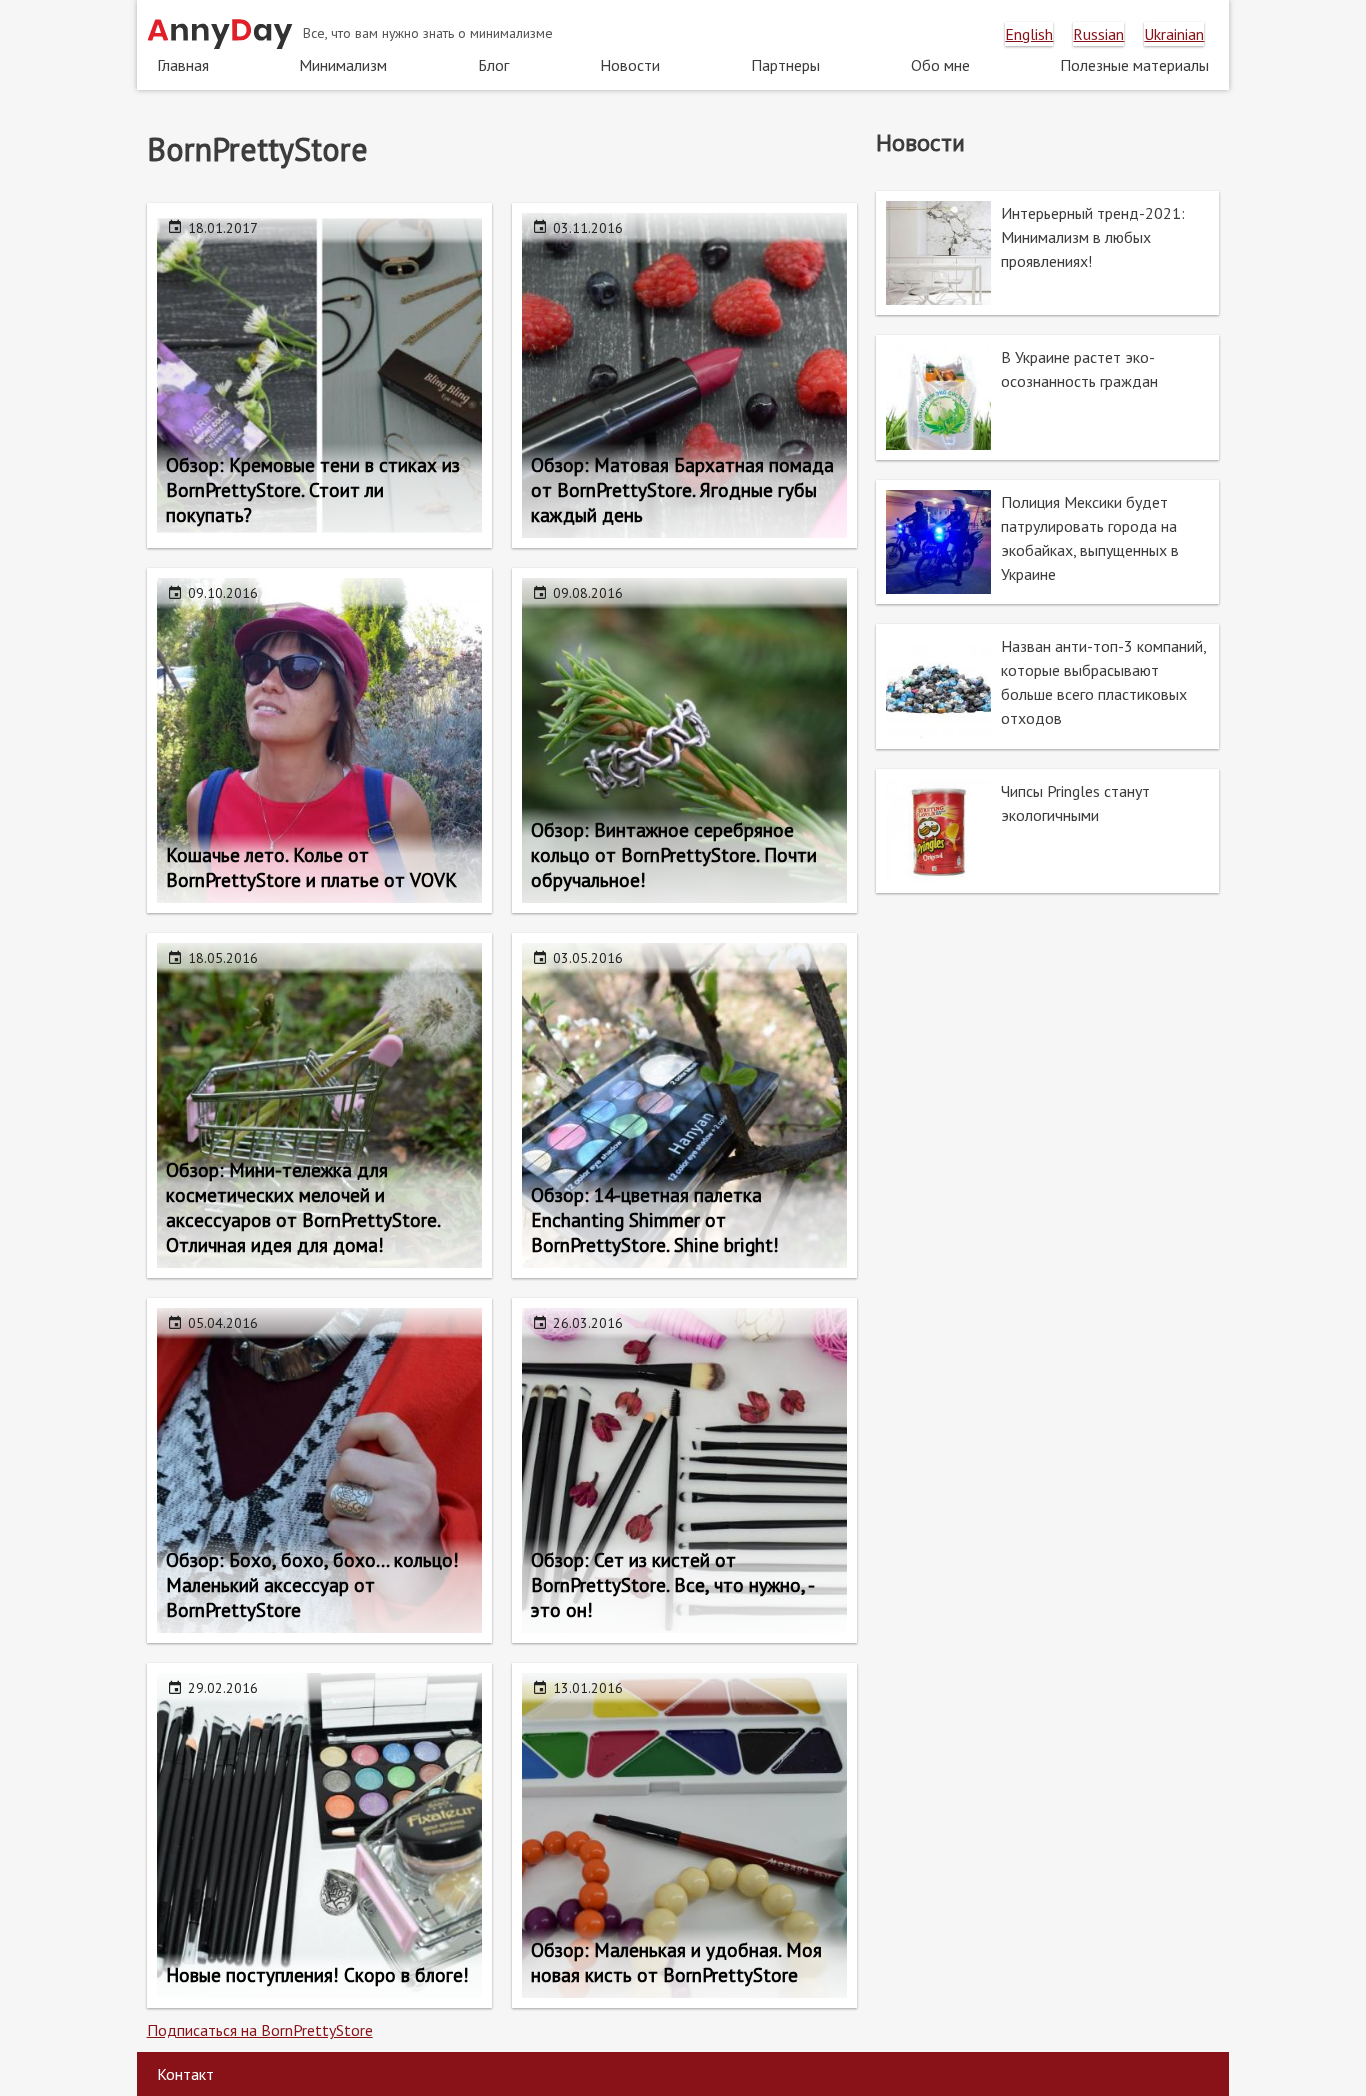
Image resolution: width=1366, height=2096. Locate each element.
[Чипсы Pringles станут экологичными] (1047, 831)
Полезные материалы (1134, 65)
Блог (493, 65)
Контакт (185, 2074)
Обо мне (940, 65)
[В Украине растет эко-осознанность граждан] (1047, 397)
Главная (183, 65)
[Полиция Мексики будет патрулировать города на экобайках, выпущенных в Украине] (1047, 542)
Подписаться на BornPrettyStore (260, 2030)
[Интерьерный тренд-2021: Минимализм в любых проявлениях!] (1047, 253)
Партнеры (785, 65)
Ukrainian (1174, 34)
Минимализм (343, 65)
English (1029, 34)
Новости (630, 65)
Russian (1098, 34)
